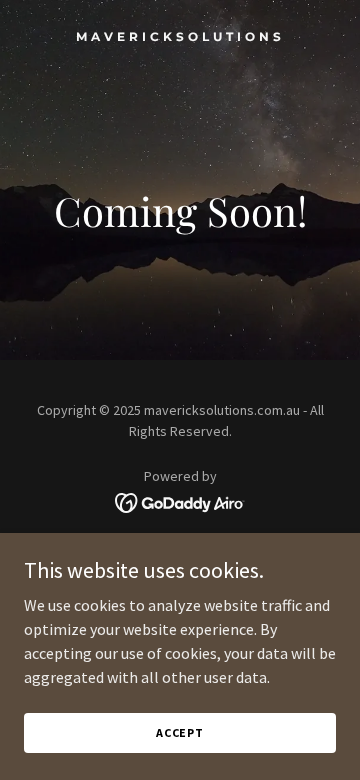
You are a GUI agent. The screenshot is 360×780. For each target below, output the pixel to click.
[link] (180, 35)
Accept (180, 732)
